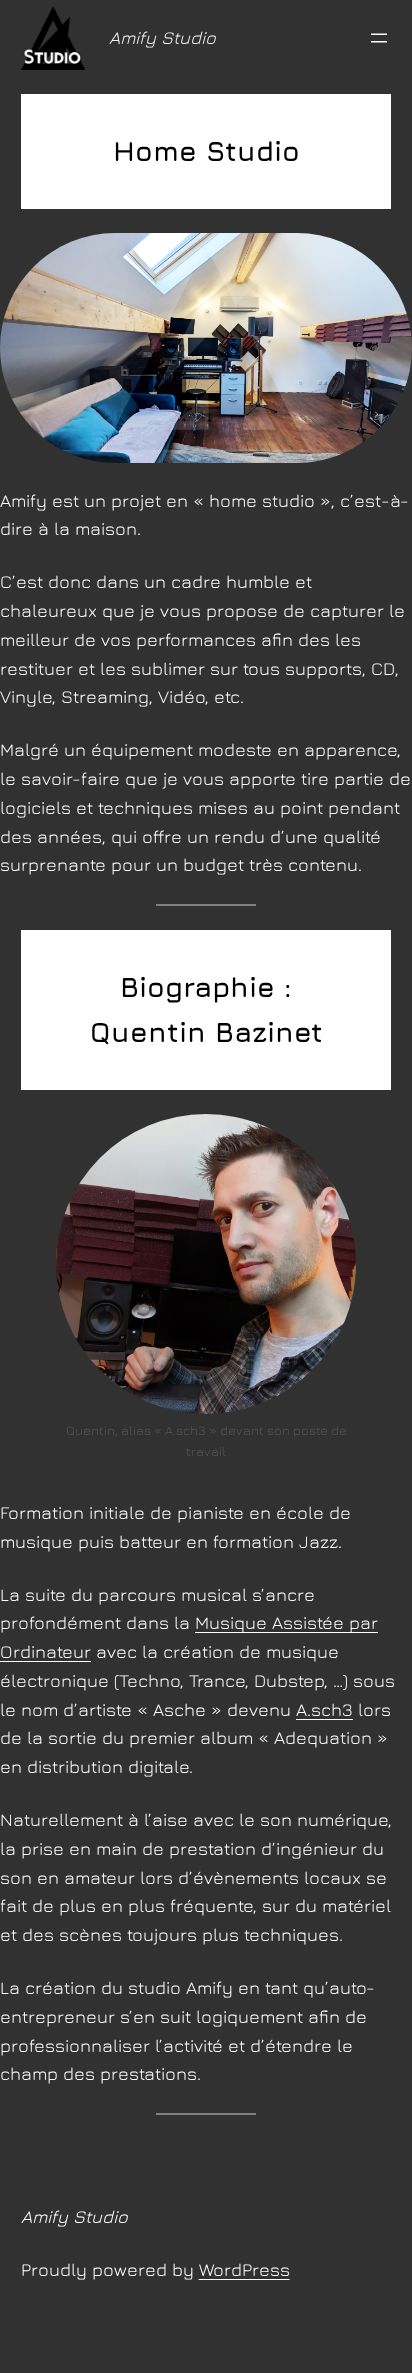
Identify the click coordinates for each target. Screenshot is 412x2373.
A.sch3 (324, 1709)
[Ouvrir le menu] (379, 38)
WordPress (244, 2269)
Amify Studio (162, 37)
